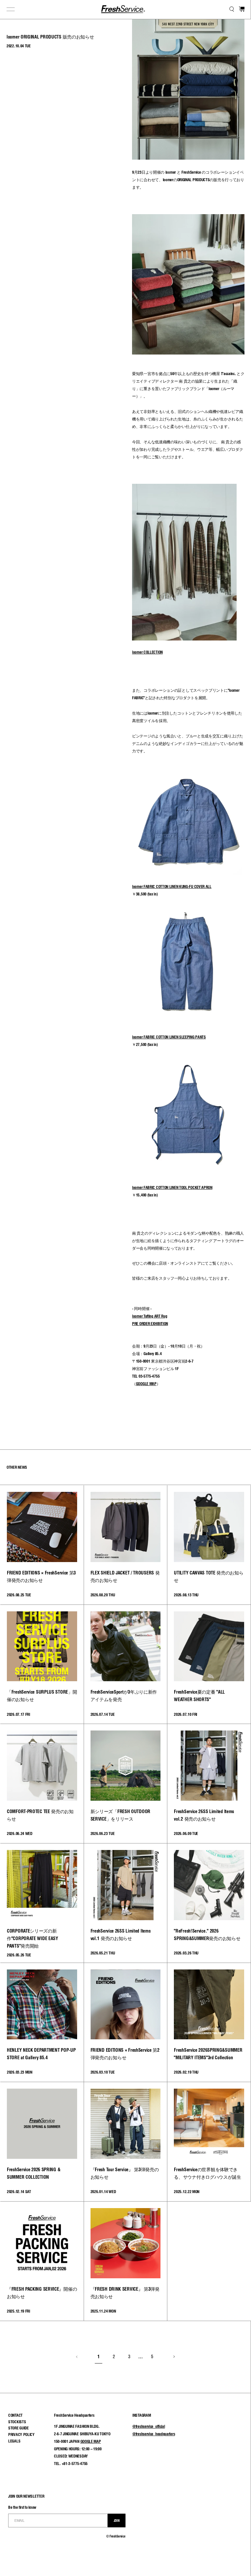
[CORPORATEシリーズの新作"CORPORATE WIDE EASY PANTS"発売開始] (42, 1885)
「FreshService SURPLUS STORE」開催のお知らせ (42, 1696)
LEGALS (14, 2441)
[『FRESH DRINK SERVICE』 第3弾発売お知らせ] (126, 2243)
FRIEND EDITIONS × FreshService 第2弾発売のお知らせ (125, 2054)
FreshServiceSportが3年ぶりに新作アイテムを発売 (124, 1696)
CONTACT (15, 2415)
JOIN (117, 2521)
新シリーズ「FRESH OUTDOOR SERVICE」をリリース (120, 1815)
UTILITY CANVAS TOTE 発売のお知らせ (209, 1577)
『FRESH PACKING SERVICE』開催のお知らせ (42, 2293)
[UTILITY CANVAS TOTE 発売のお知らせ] (209, 1527)
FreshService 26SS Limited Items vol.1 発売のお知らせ (121, 1935)
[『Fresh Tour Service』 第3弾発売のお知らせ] (126, 2124)
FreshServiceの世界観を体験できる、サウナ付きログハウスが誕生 (208, 2173)
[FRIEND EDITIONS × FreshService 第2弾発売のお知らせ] (126, 2005)
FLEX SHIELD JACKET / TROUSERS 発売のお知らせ (125, 1577)
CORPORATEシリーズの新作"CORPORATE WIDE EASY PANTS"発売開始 (33, 1938)
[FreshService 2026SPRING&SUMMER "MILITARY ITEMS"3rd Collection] (209, 2005)
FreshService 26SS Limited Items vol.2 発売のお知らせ (204, 1815)
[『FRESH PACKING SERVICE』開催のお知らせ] (42, 2243)
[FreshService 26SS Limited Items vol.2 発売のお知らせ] (209, 1766)
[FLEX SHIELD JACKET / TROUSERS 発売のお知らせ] (126, 1527)
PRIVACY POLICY (21, 2434)
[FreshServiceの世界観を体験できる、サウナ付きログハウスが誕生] (209, 2124)
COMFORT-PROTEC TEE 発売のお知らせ (40, 1815)
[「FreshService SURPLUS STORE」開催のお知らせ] (42, 1646)
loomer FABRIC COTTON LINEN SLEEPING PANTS (169, 1037)
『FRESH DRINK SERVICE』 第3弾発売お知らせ (125, 2293)
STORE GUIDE (18, 2428)
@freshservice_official (149, 2426)
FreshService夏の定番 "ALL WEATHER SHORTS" (199, 1696)
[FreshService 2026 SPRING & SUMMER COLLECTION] (42, 2124)
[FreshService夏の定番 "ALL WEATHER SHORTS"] (209, 1646)
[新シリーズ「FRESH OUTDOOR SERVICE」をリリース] (126, 1766)
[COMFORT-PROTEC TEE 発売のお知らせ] (42, 1766)
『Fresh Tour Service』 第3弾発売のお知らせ (125, 2173)
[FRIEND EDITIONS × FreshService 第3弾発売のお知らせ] (42, 1527)
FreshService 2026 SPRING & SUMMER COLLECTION (33, 2173)
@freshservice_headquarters (154, 2434)
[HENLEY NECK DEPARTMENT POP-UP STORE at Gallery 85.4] (42, 2005)
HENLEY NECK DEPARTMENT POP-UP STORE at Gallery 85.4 (41, 2054)
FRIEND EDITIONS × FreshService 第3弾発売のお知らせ (41, 1577)
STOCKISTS (17, 2422)
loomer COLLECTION (147, 652)
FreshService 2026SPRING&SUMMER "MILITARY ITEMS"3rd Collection (208, 2054)
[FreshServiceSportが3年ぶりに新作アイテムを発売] (126, 1646)
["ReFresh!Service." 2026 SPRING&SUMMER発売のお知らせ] (209, 1885)
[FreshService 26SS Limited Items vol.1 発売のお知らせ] (126, 1885)
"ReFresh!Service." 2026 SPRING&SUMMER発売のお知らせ (207, 1935)
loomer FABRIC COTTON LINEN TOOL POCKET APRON (172, 1187)
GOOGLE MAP (91, 2441)
